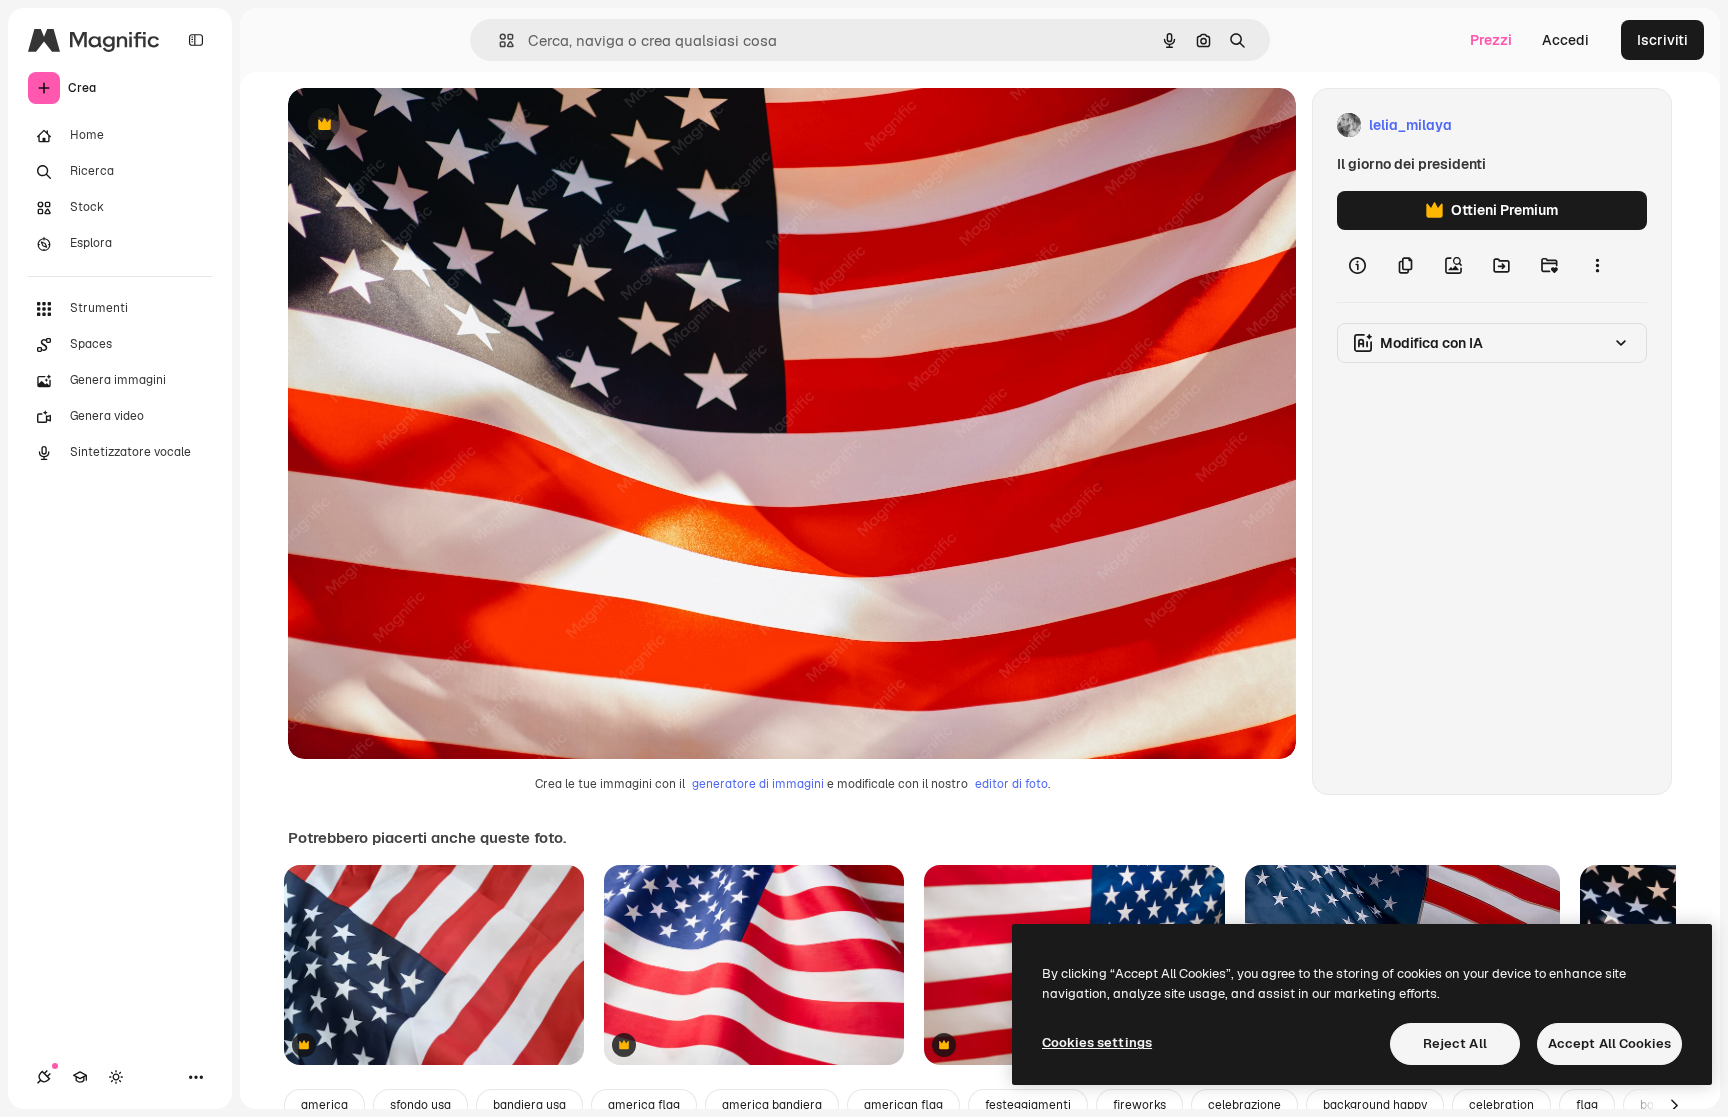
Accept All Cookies (1609, 1043)
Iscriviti (1662, 40)
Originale (420, 125)
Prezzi (1491, 40)
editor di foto (1011, 784)
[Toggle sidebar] (196, 40)
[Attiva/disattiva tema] (116, 1077)
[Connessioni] (44, 1077)
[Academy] (80, 1077)
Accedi (1565, 40)
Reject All (1455, 1043)
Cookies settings (1097, 1042)
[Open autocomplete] (498, 40)
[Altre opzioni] (1597, 266)
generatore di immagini (758, 784)
